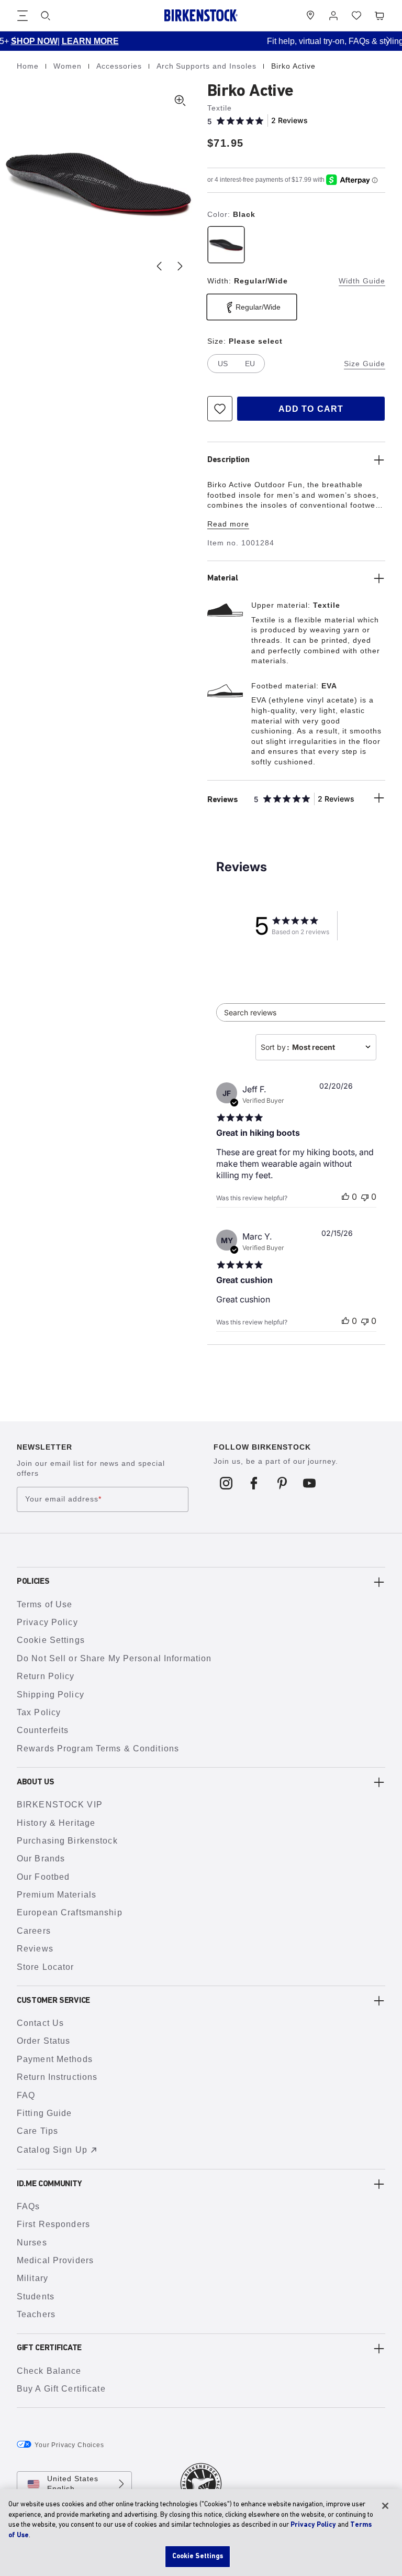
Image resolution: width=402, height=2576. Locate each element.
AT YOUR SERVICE (326, 41)
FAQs (28, 2206)
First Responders (53, 2224)
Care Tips (37, 2131)
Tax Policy (39, 1712)
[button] (14, 40)
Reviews (35, 1949)
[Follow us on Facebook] (254, 1483)
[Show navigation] (23, 16)
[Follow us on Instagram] (226, 1483)
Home (29, 66)
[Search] (46, 16)
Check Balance (49, 2371)
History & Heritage (56, 1823)
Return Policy (46, 1676)
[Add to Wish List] (220, 409)
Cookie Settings (51, 1640)
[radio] (226, 245)
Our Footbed (43, 1877)
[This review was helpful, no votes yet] (345, 1197)
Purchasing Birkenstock (67, 1841)
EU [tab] (250, 364)
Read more (228, 524)
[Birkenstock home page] (201, 15)
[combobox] (316, 1047)
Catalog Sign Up (52, 2150)
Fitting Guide (44, 2113)
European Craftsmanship (70, 1912)
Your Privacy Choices (69, 2445)
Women (69, 66)
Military (32, 2278)
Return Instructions (57, 2077)
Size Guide (365, 364)
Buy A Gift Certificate (61, 2389)
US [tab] (223, 364)
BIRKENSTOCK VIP (60, 1805)
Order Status (43, 2041)
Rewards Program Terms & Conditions (98, 1749)
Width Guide (362, 281)
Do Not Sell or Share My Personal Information (114, 1658)
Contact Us (40, 2023)
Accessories (120, 66)
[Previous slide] (159, 266)
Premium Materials (57, 1895)
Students (36, 2297)
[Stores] (310, 16)
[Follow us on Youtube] (310, 1483)
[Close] (385, 2506)
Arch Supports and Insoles (208, 66)
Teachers (36, 2314)
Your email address (63, 1499)
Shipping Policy (51, 1695)
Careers (34, 1931)
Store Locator (46, 1967)
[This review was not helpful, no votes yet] (365, 1197)
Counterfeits (43, 1730)
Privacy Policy (47, 1622)
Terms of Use (44, 1604)
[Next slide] (180, 266)
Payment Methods (55, 2059)
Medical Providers (55, 2260)
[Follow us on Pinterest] (282, 1483)
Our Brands (41, 1859)
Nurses (32, 2243)
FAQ (26, 2095)
